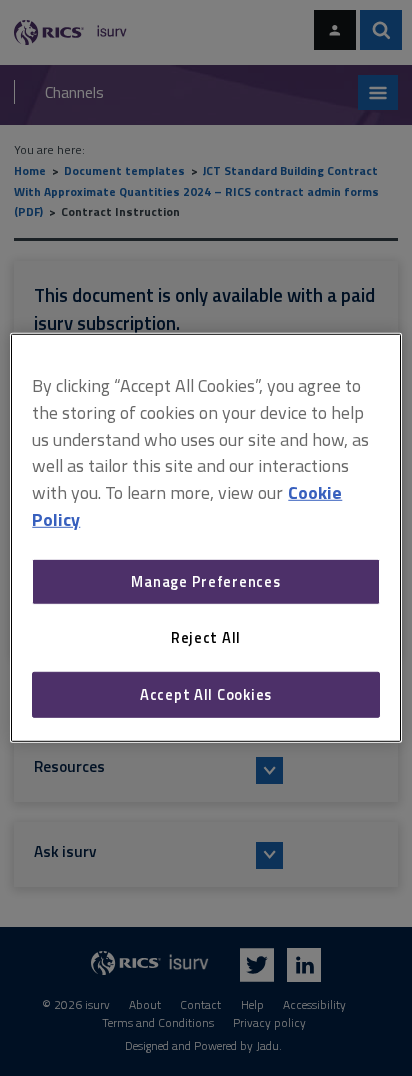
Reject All (206, 637)
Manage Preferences (205, 581)
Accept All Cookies (206, 694)
